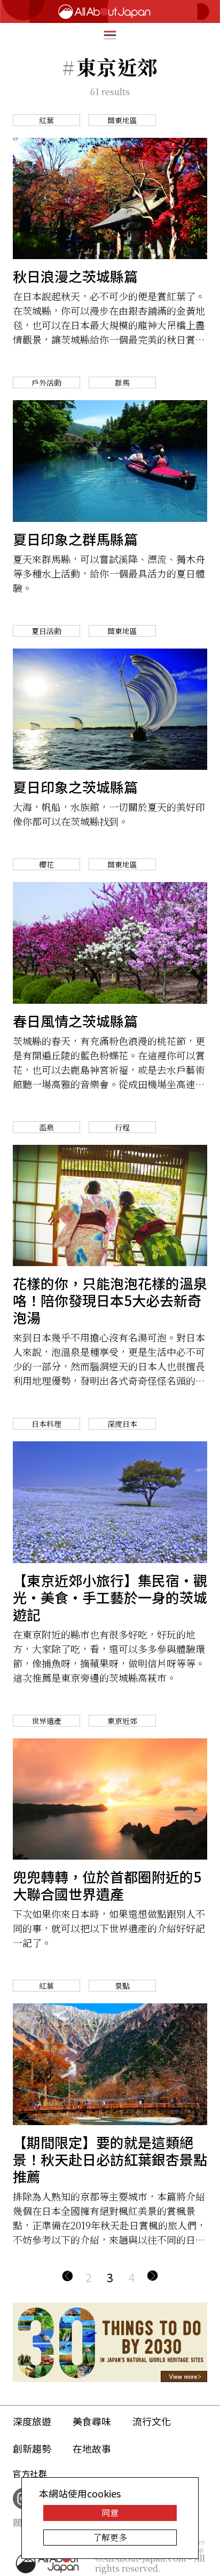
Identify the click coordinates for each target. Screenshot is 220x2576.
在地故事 (92, 2448)
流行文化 (152, 2421)
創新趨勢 (32, 2448)
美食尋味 (92, 2421)
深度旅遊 (32, 2421)
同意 (110, 2513)
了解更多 (110, 2537)
